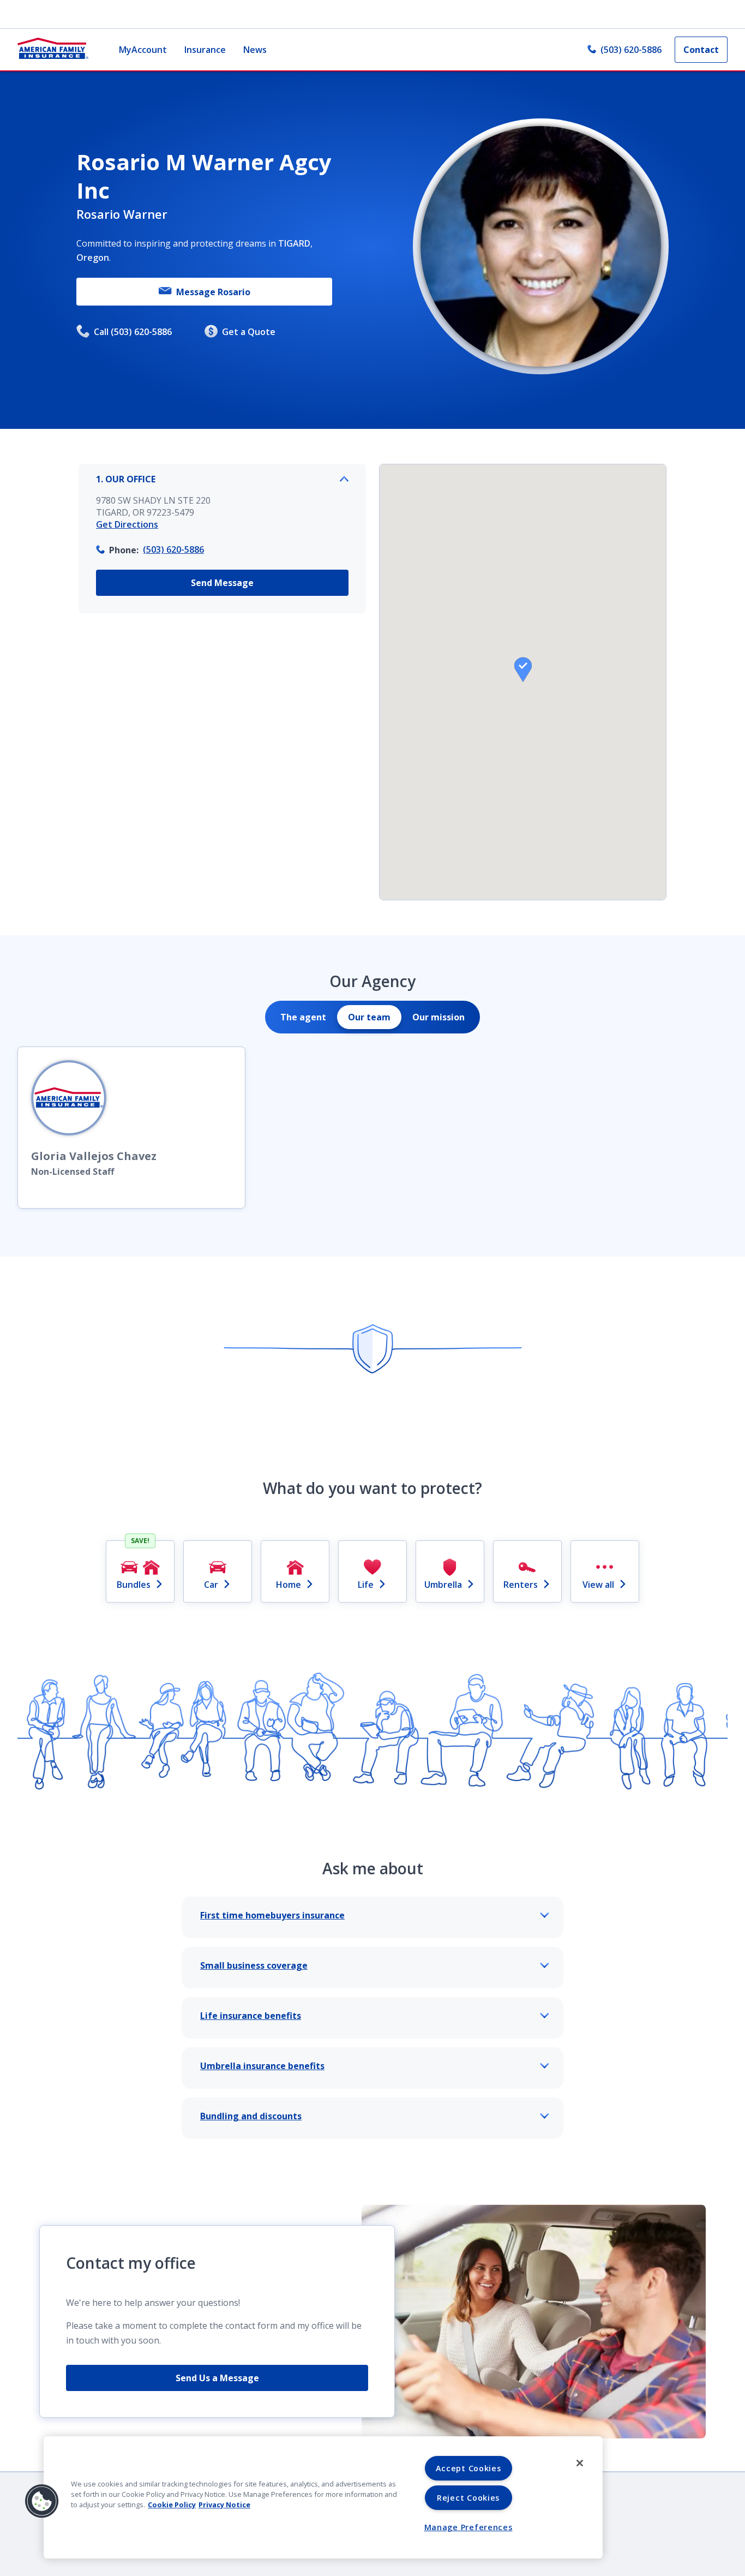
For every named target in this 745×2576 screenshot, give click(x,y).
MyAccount (143, 50)
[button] (523, 670)
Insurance (205, 50)
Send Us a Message (217, 2378)
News (255, 50)
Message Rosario (213, 292)
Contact (701, 50)
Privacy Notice (224, 2505)
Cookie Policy (172, 2505)
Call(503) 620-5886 (133, 332)
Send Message (222, 583)
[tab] (303, 1017)
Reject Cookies (468, 2498)
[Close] (580, 2463)
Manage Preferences (468, 2527)
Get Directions (127, 524)
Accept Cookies (468, 2468)
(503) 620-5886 (631, 50)
